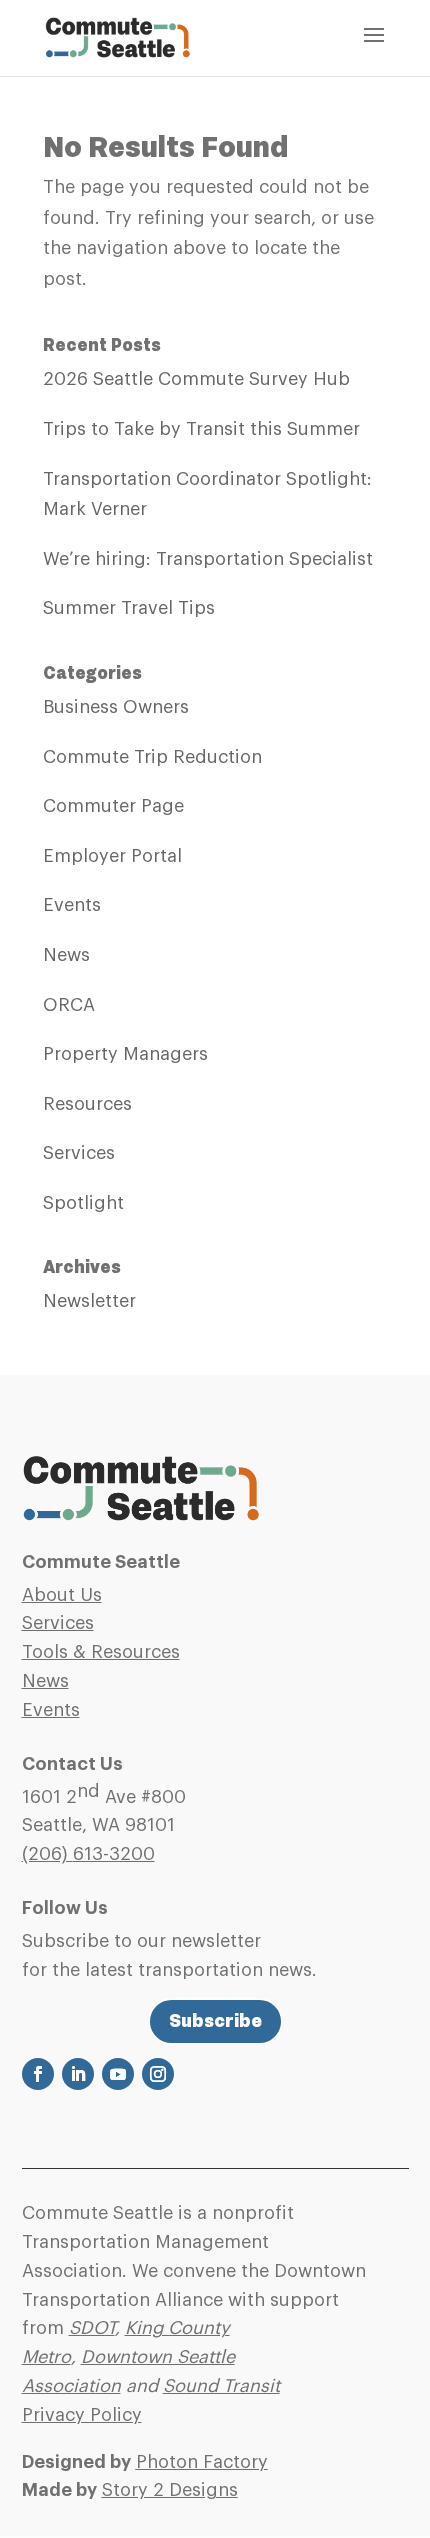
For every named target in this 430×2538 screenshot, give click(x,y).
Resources (87, 1104)
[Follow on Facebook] (38, 2074)
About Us (62, 1595)
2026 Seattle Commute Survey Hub (196, 379)
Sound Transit (221, 2386)
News (66, 955)
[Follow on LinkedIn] (78, 2074)
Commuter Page (113, 806)
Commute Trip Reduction (152, 757)
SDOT (92, 2328)
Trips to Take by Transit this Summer (201, 429)
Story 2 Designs (170, 2490)
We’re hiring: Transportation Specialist (208, 559)
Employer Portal (112, 856)
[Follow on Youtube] (118, 2074)
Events (72, 905)
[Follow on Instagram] (158, 2074)
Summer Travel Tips (129, 608)
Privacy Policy (82, 2415)
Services (79, 1153)
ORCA (69, 1005)
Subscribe (215, 2020)
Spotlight (83, 1203)
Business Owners (116, 707)
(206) (88, 1854)
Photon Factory (202, 2462)
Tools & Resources (101, 1652)
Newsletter (89, 1301)
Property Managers (125, 1054)
